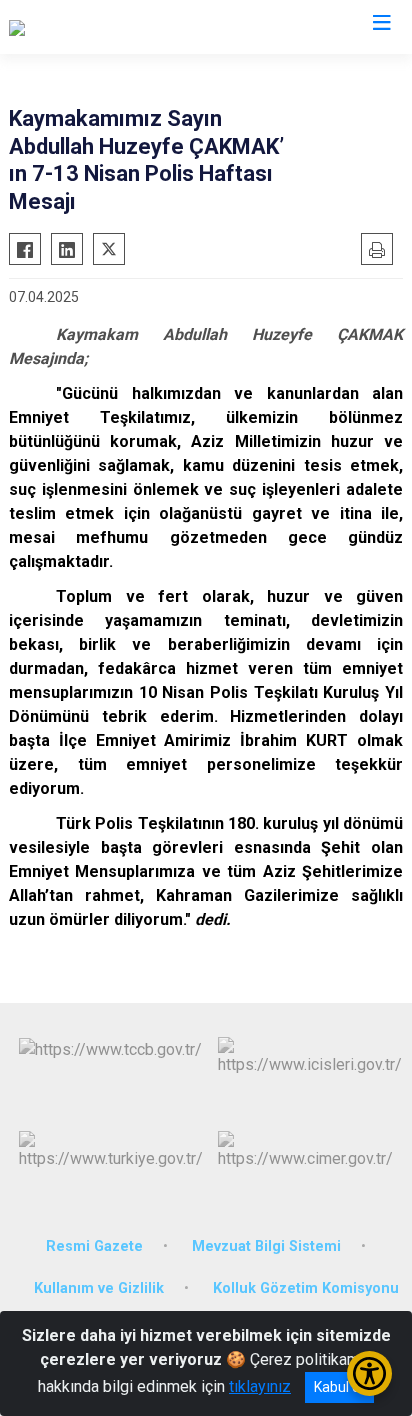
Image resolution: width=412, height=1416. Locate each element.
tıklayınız (260, 1386)
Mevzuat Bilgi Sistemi (266, 1246)
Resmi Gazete (94, 1246)
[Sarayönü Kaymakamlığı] (91, 27)
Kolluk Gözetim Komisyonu (306, 1288)
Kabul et (339, 1387)
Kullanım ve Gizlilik (99, 1288)
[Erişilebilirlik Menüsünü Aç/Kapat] (369, 1373)
